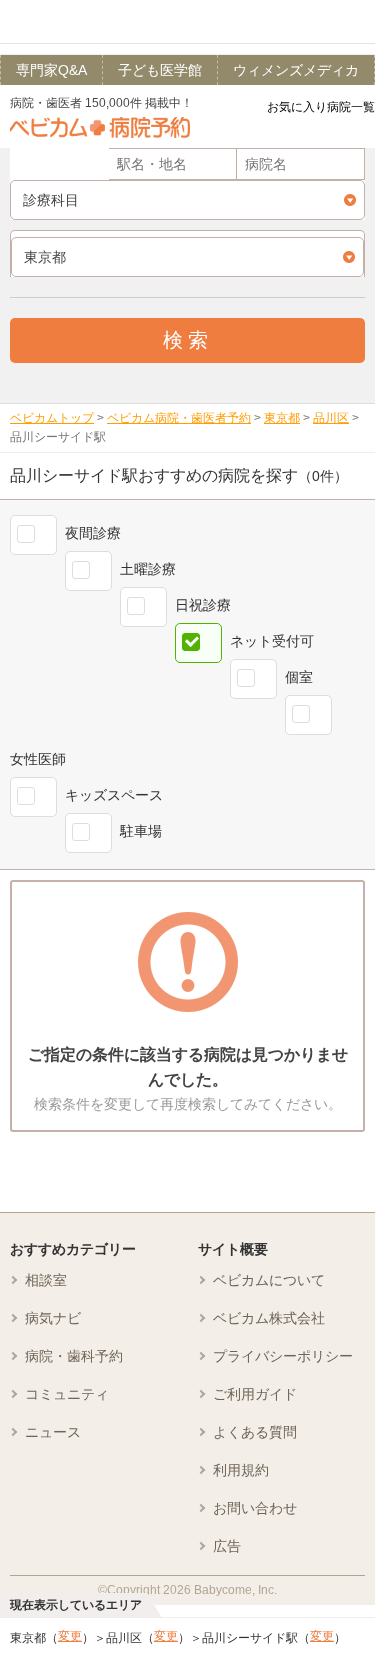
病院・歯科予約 (74, 1356)
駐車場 (141, 831)
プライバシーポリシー (283, 1356)
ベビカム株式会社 (269, 1318)
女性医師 (38, 759)
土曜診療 (148, 569)
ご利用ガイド (255, 1394)
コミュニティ (67, 1394)
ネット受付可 (272, 641)
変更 (70, 1636)
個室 (299, 677)
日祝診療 (203, 605)
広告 (227, 1546)
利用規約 (241, 1470)
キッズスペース (114, 795)
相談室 (46, 1280)
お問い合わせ (255, 1508)
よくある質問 (255, 1432)
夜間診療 (93, 533)
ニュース (53, 1432)
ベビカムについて (269, 1280)
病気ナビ (53, 1318)
